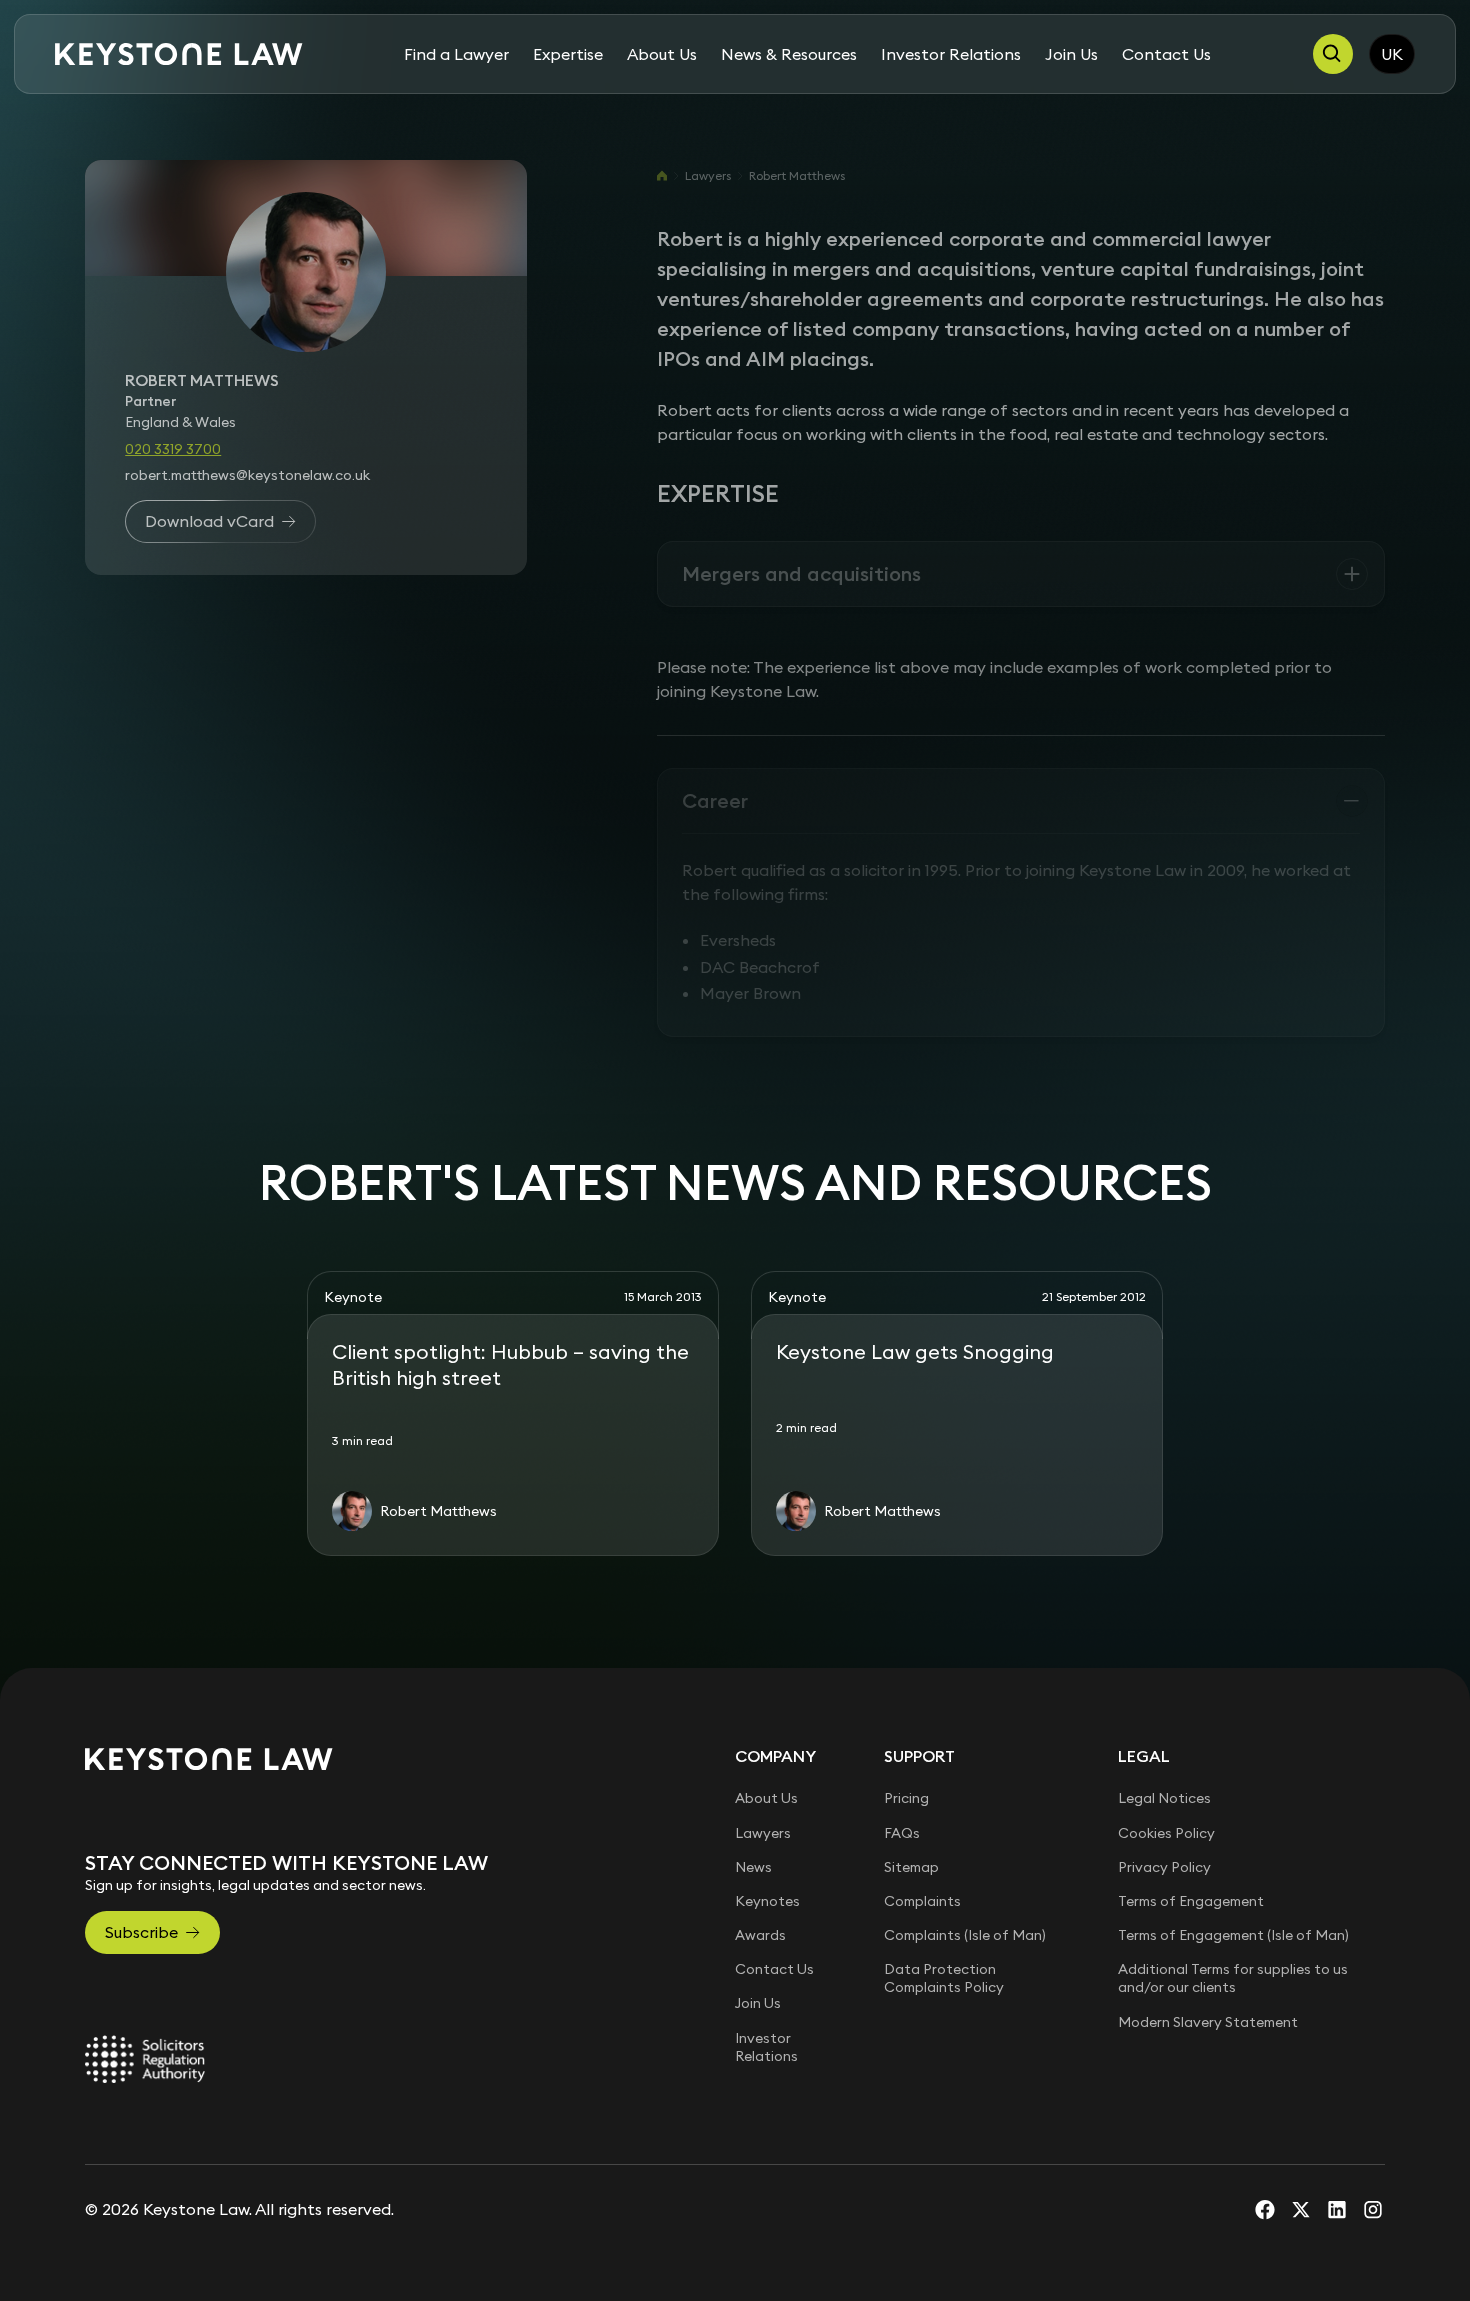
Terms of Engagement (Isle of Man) (1233, 1935)
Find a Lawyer (456, 54)
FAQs (902, 1833)
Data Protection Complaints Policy (944, 1978)
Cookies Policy (1166, 1833)
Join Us (1071, 54)
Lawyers (708, 175)
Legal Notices (1164, 1798)
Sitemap (911, 1867)
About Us (662, 54)
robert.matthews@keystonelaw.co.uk (247, 474)
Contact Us (1166, 54)
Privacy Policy (1164, 1867)
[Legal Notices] (145, 2059)
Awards (760, 1935)
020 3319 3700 (173, 448)
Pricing (906, 1798)
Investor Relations (951, 54)
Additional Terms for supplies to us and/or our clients (1233, 1978)
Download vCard (209, 521)
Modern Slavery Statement (1208, 2022)
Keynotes (767, 1901)
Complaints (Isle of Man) (965, 1935)
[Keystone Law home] (179, 54)
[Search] (1333, 54)
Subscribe (141, 1932)
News (753, 1867)
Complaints (922, 1901)
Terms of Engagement (1191, 1901)
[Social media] (1265, 2209)
